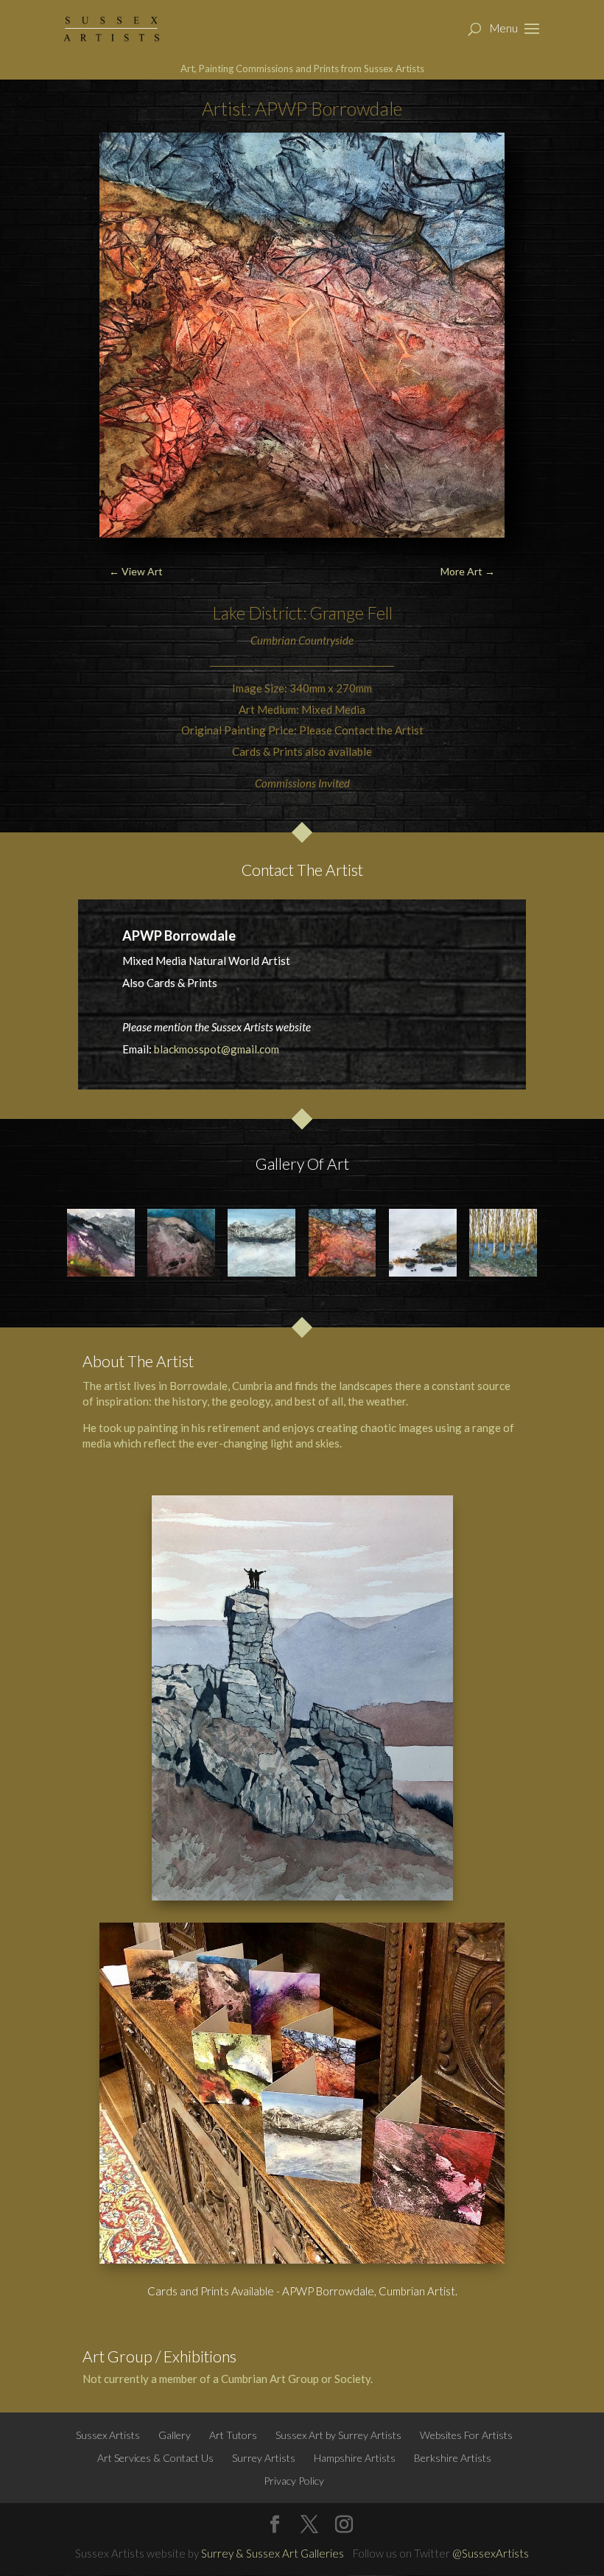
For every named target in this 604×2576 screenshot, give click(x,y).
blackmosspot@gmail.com (217, 1049)
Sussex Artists (108, 2435)
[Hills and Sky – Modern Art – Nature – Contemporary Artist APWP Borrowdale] (181, 1243)
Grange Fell (351, 613)
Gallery (175, 2435)
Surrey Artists (264, 2458)
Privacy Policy (294, 2481)
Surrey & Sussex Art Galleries (273, 2553)
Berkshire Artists (453, 2458)
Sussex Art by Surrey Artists (338, 2435)
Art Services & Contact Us (155, 2458)
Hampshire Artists (355, 2458)
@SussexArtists (491, 2553)
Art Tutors (233, 2435)
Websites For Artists (466, 2435)
